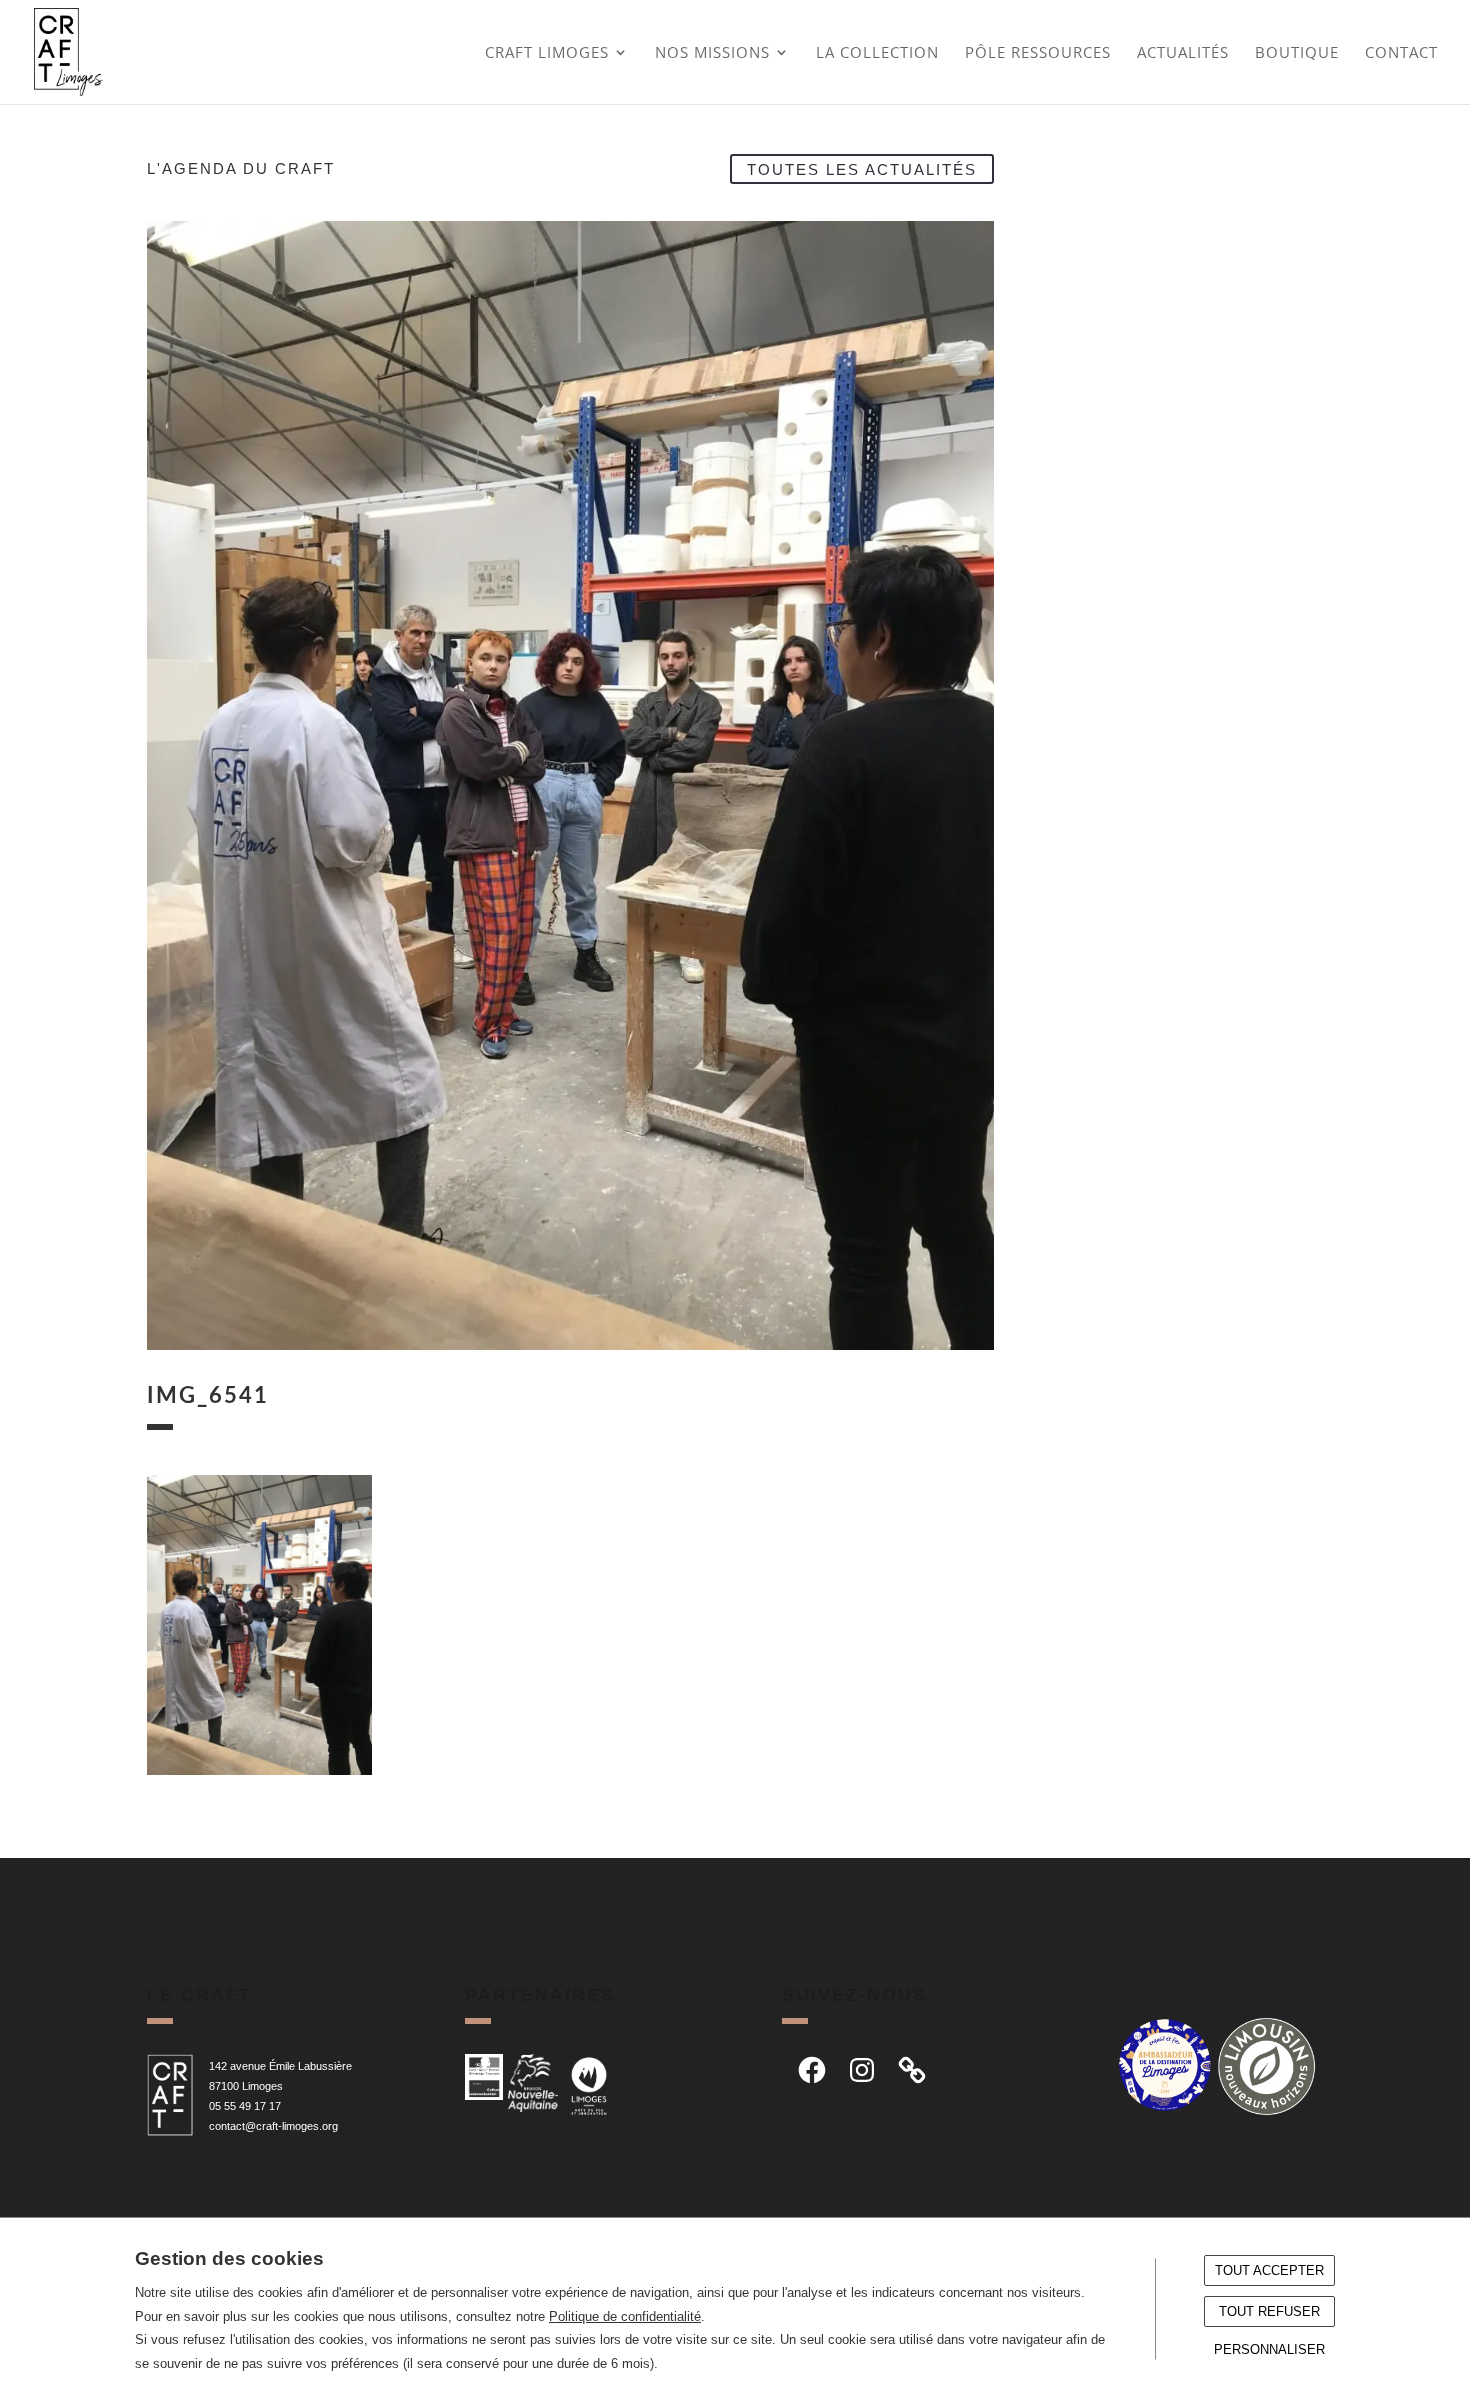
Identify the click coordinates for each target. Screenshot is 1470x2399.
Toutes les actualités (862, 168)
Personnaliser (1269, 2349)
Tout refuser (1269, 2311)
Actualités (1183, 53)
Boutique (1297, 53)
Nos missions (712, 53)
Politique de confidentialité (625, 2316)
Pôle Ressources (1038, 53)
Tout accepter (1269, 2270)
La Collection (877, 53)
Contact (1401, 53)
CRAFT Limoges (547, 53)
